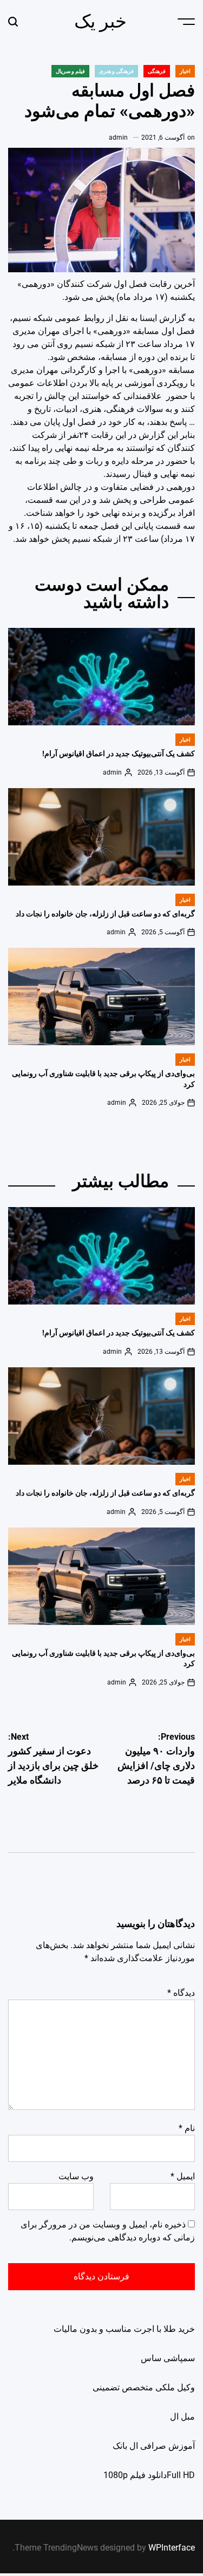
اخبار (185, 71)
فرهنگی (157, 71)
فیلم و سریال (70, 71)
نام (187, 2128)
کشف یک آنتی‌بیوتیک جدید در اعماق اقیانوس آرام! (119, 753)
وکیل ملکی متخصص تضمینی (144, 2387)
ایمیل (183, 2176)
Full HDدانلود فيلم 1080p (149, 2475)
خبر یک (100, 21)
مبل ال (182, 2417)
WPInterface (172, 2548)
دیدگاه (181, 1993)
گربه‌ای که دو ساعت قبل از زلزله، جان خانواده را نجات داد (105, 914)
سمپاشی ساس (168, 2358)
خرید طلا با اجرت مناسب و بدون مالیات (124, 2329)
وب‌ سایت (76, 2176)
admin (118, 137)
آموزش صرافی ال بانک (154, 2446)
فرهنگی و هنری (116, 71)
